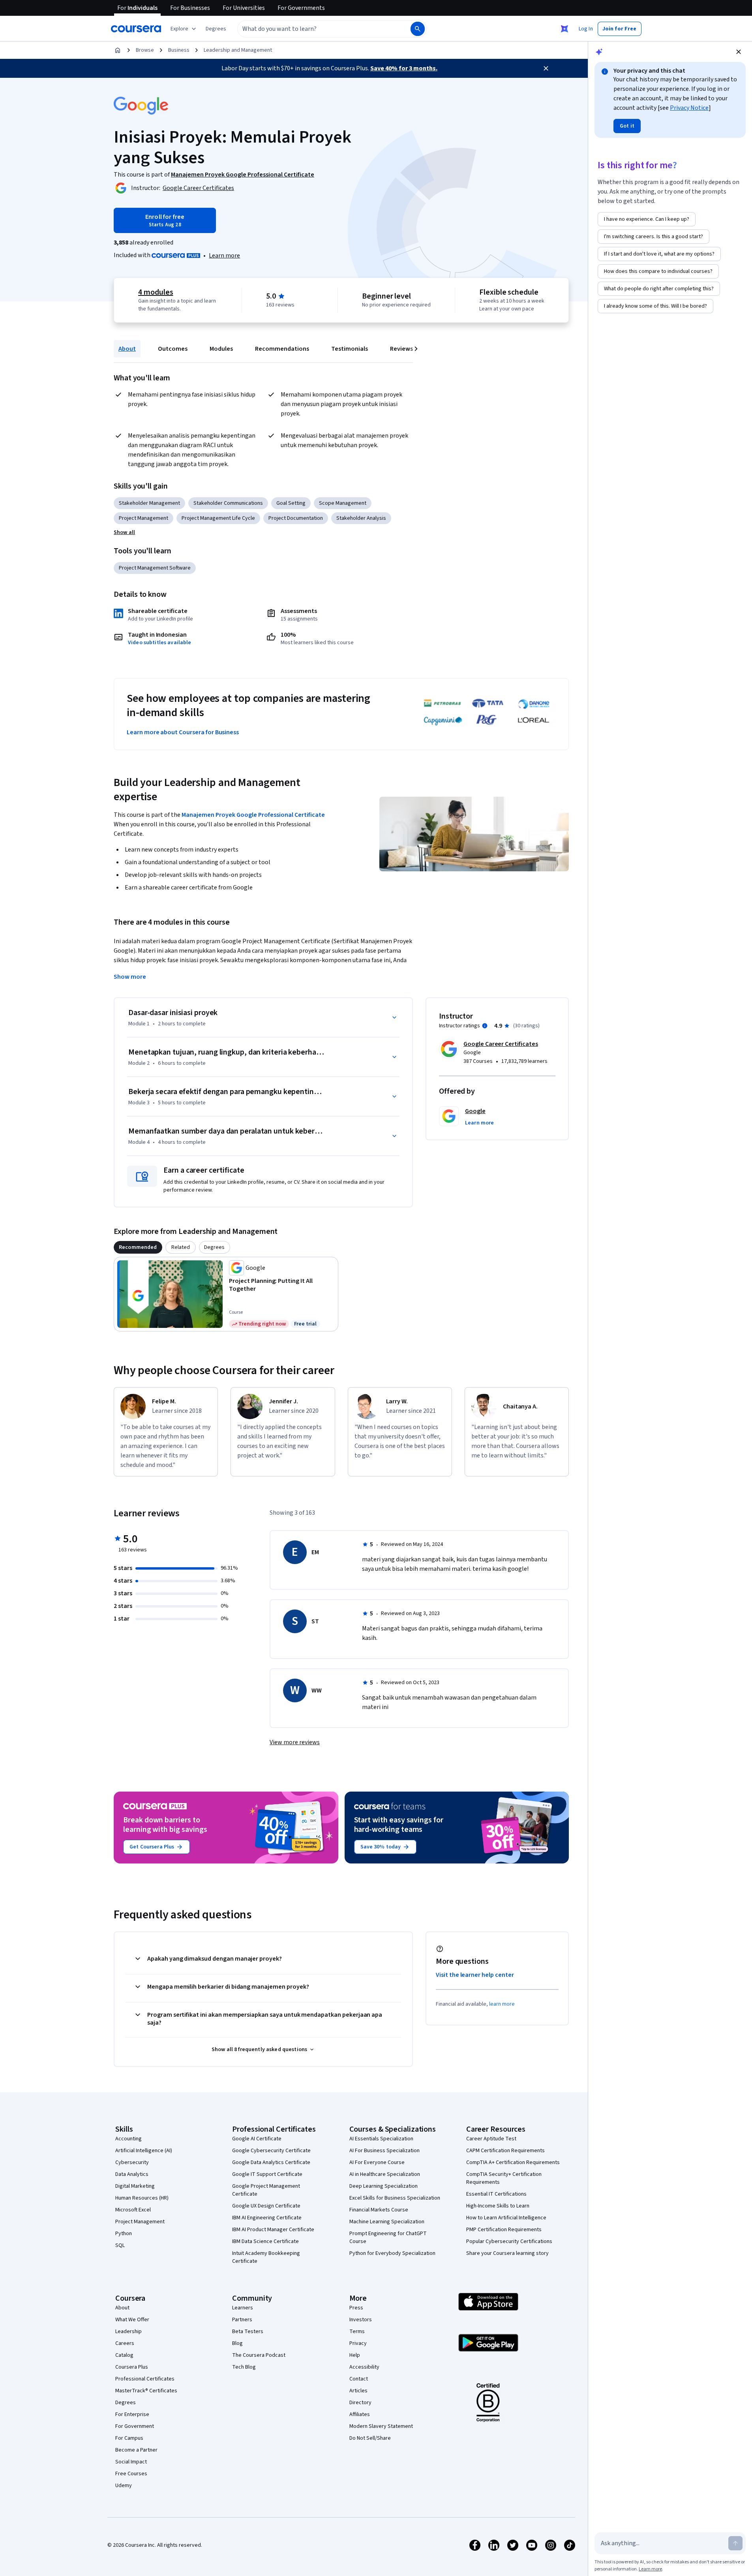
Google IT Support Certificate (267, 2174)
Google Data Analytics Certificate (271, 2162)
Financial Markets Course (379, 2210)
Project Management (143, 518)
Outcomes (173, 349)
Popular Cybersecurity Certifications (509, 2241)
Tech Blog (244, 2367)
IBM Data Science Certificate (265, 2241)
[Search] (418, 29)
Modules (221, 349)
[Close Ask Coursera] (564, 29)
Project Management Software (155, 568)
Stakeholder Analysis (361, 518)
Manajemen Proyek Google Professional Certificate (253, 815)
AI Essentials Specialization (381, 2139)
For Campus (129, 2438)
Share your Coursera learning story (507, 2253)
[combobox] (315, 29)
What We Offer (132, 2320)
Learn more (224, 256)
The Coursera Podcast (259, 2355)
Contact (359, 2379)
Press (356, 2308)
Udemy (124, 2486)
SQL (120, 2245)
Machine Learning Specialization (387, 2222)
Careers (125, 2343)
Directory (360, 2403)
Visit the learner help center (475, 1975)
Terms (357, 2332)
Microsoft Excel (133, 2210)
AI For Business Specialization (384, 2151)
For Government (135, 2426)
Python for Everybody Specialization (392, 2253)
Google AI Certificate (257, 2139)
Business (179, 50)
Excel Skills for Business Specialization (395, 2198)
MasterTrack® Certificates (146, 2391)
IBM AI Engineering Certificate (267, 2218)
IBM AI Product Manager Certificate (273, 2230)
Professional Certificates (145, 2379)
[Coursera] (136, 29)
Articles (358, 2391)
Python (124, 2234)
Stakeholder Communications (228, 503)
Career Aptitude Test (491, 2139)
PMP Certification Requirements (504, 2230)
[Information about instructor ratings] (485, 1026)
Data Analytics (132, 2174)
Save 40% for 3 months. (404, 68)
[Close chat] (739, 52)
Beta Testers (248, 2332)
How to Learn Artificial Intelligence (506, 2218)
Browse (145, 50)
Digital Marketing (135, 2186)
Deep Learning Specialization (384, 2186)
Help (355, 2355)
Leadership (128, 2332)
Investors (361, 2320)
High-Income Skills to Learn (498, 2206)
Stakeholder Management (149, 503)
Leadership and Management (238, 50)
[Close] (546, 68)
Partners (242, 2320)
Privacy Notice (689, 108)
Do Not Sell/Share (370, 2438)
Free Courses (131, 2474)
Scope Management (343, 503)
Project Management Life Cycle (218, 518)
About (127, 349)
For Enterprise (132, 2414)
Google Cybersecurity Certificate (271, 2151)
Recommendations (282, 349)
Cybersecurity (132, 2162)
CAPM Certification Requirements (505, 2151)
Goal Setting (291, 503)
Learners (243, 2308)
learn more (502, 2004)
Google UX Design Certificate (266, 2206)
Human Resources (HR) (142, 2198)
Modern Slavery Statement (381, 2426)
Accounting (128, 2139)
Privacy (358, 2343)
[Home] (118, 50)
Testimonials (350, 349)
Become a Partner (136, 2450)
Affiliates (360, 2414)
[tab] (138, 1247)
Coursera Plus (132, 2367)
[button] (216, 29)
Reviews (401, 349)
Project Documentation (296, 518)
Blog (237, 2343)
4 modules (156, 292)
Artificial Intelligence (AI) (144, 2151)
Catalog (124, 2355)
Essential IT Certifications (496, 2194)
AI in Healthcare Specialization (385, 2174)
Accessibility (364, 2367)
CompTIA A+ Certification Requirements (513, 2162)
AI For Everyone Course (377, 2162)
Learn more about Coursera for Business (183, 732)
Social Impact (131, 2462)
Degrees (126, 2403)
